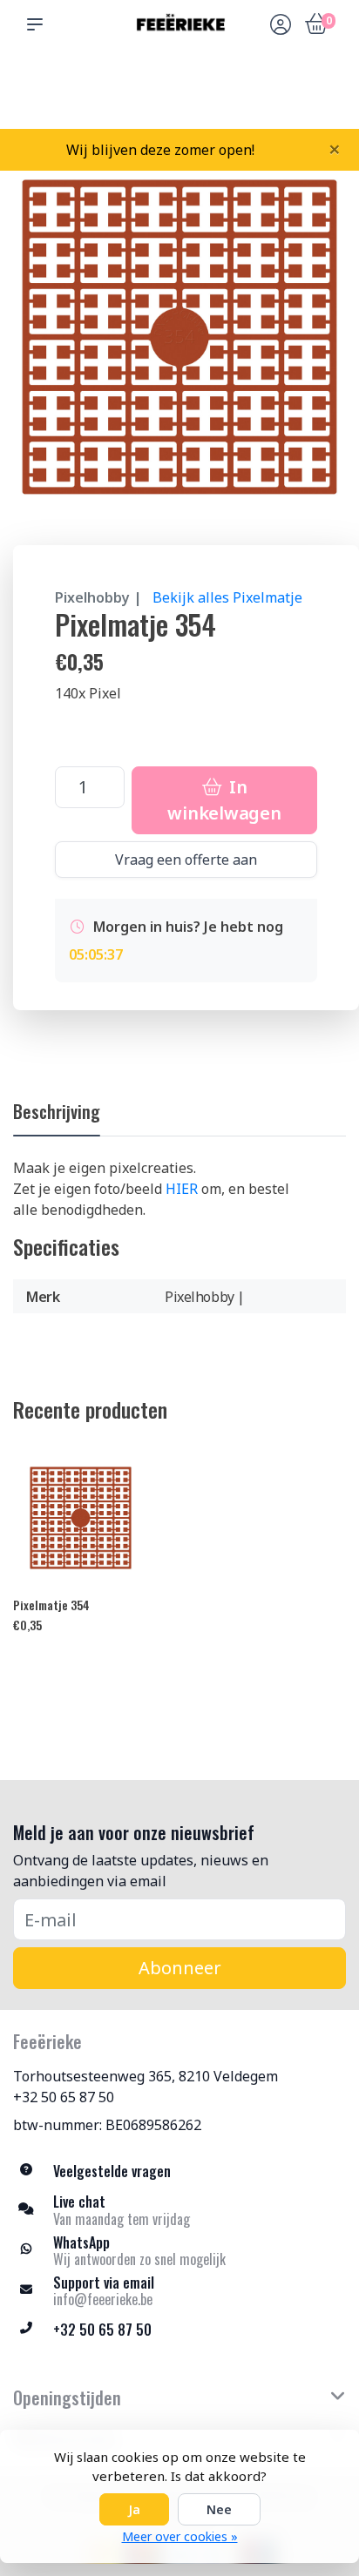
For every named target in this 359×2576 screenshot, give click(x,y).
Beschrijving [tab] (57, 1111)
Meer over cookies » (180, 2536)
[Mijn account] (281, 26)
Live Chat (279, 96)
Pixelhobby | (98, 597)
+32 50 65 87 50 (64, 2097)
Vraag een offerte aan (186, 860)
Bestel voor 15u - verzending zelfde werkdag (186, 88)
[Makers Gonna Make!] (179, 24)
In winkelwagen (224, 800)
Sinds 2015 (323, 96)
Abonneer (180, 1968)
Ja (134, 2509)
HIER (182, 1189)
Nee (219, 2509)
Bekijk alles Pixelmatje (227, 597)
